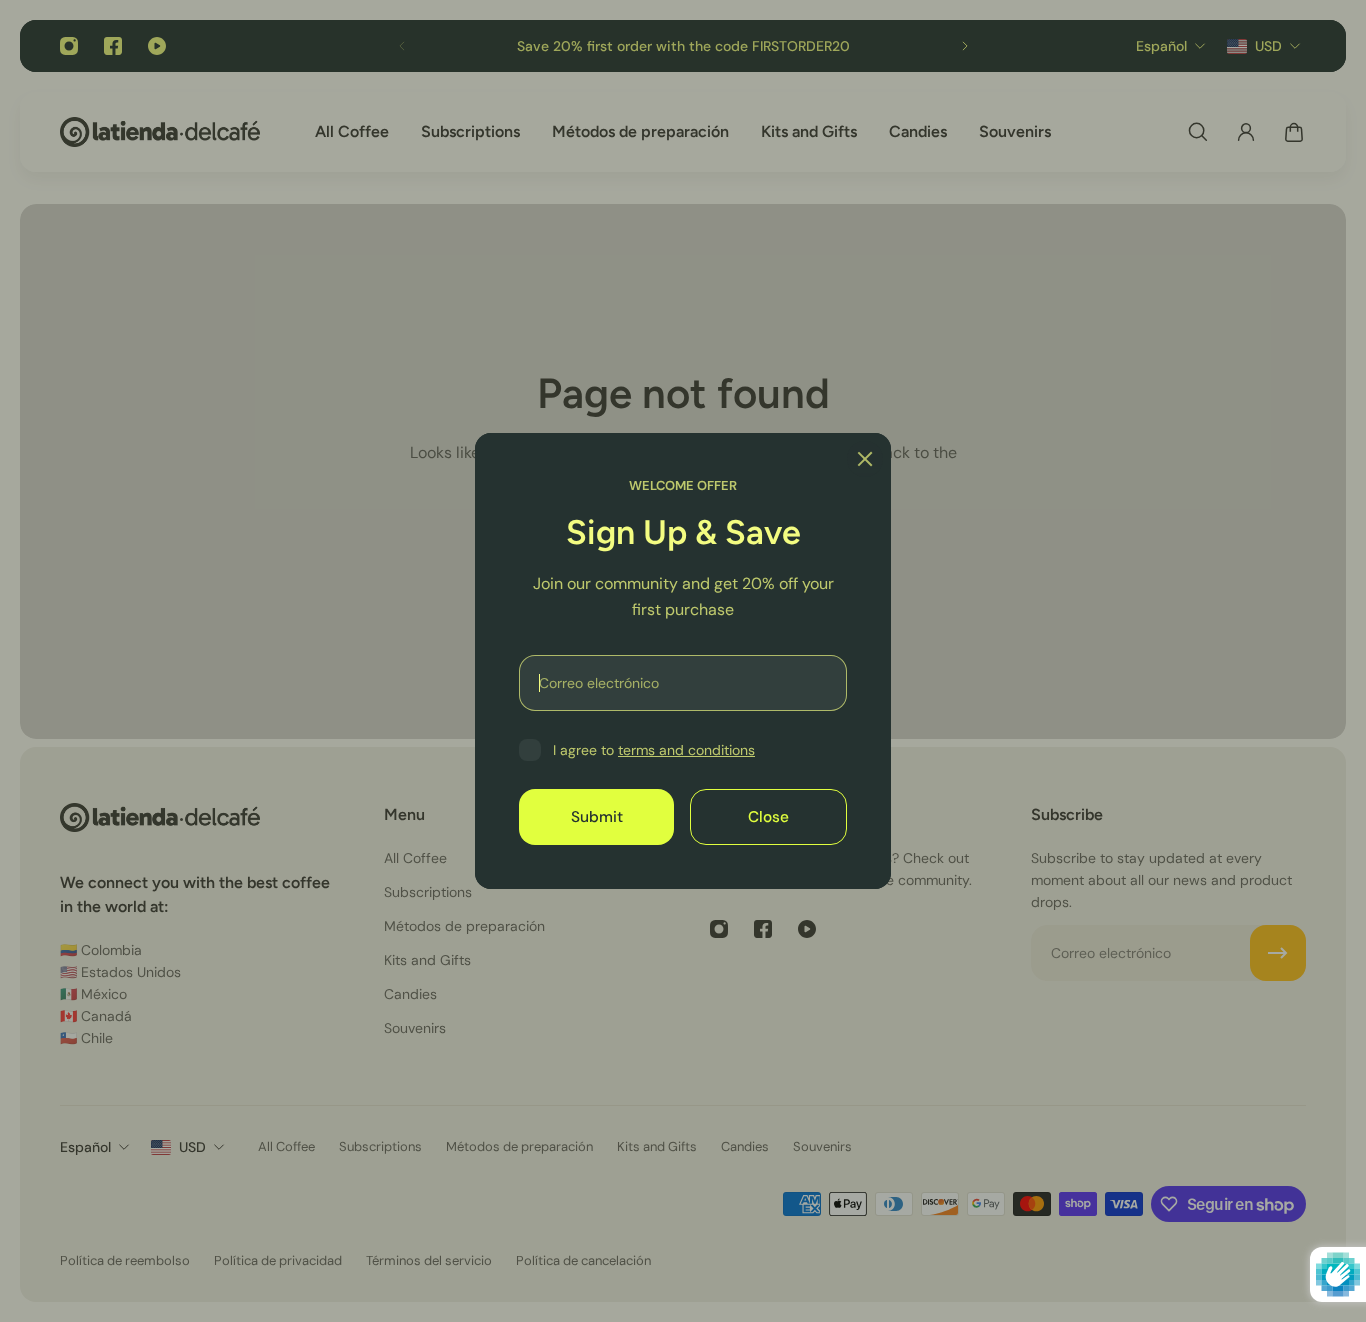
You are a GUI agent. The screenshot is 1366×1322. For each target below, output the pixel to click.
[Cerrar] (865, 459)
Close (768, 817)
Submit (597, 817)
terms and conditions (686, 750)
